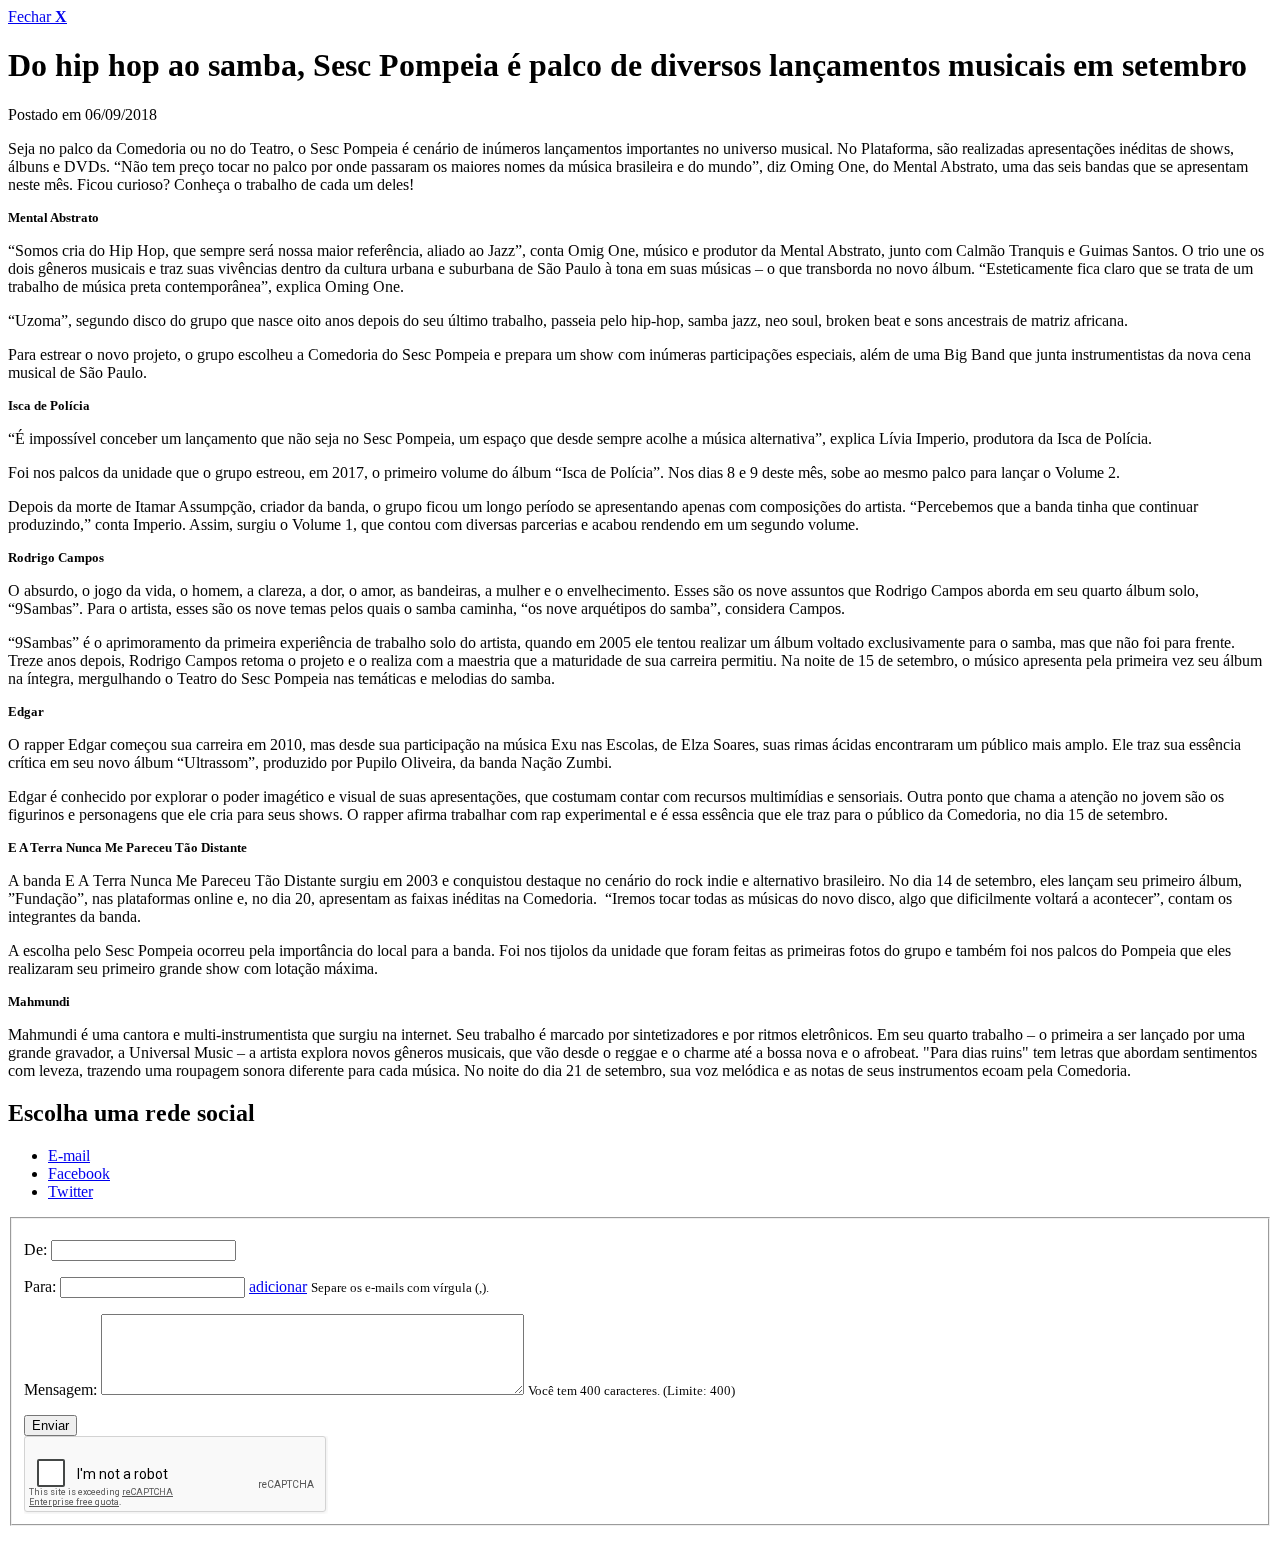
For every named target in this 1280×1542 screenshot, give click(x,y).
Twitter (70, 1191)
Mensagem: (60, 1389)
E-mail (69, 1155)
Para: (40, 1286)
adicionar (278, 1286)
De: (35, 1249)
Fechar (37, 16)
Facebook (79, 1173)
